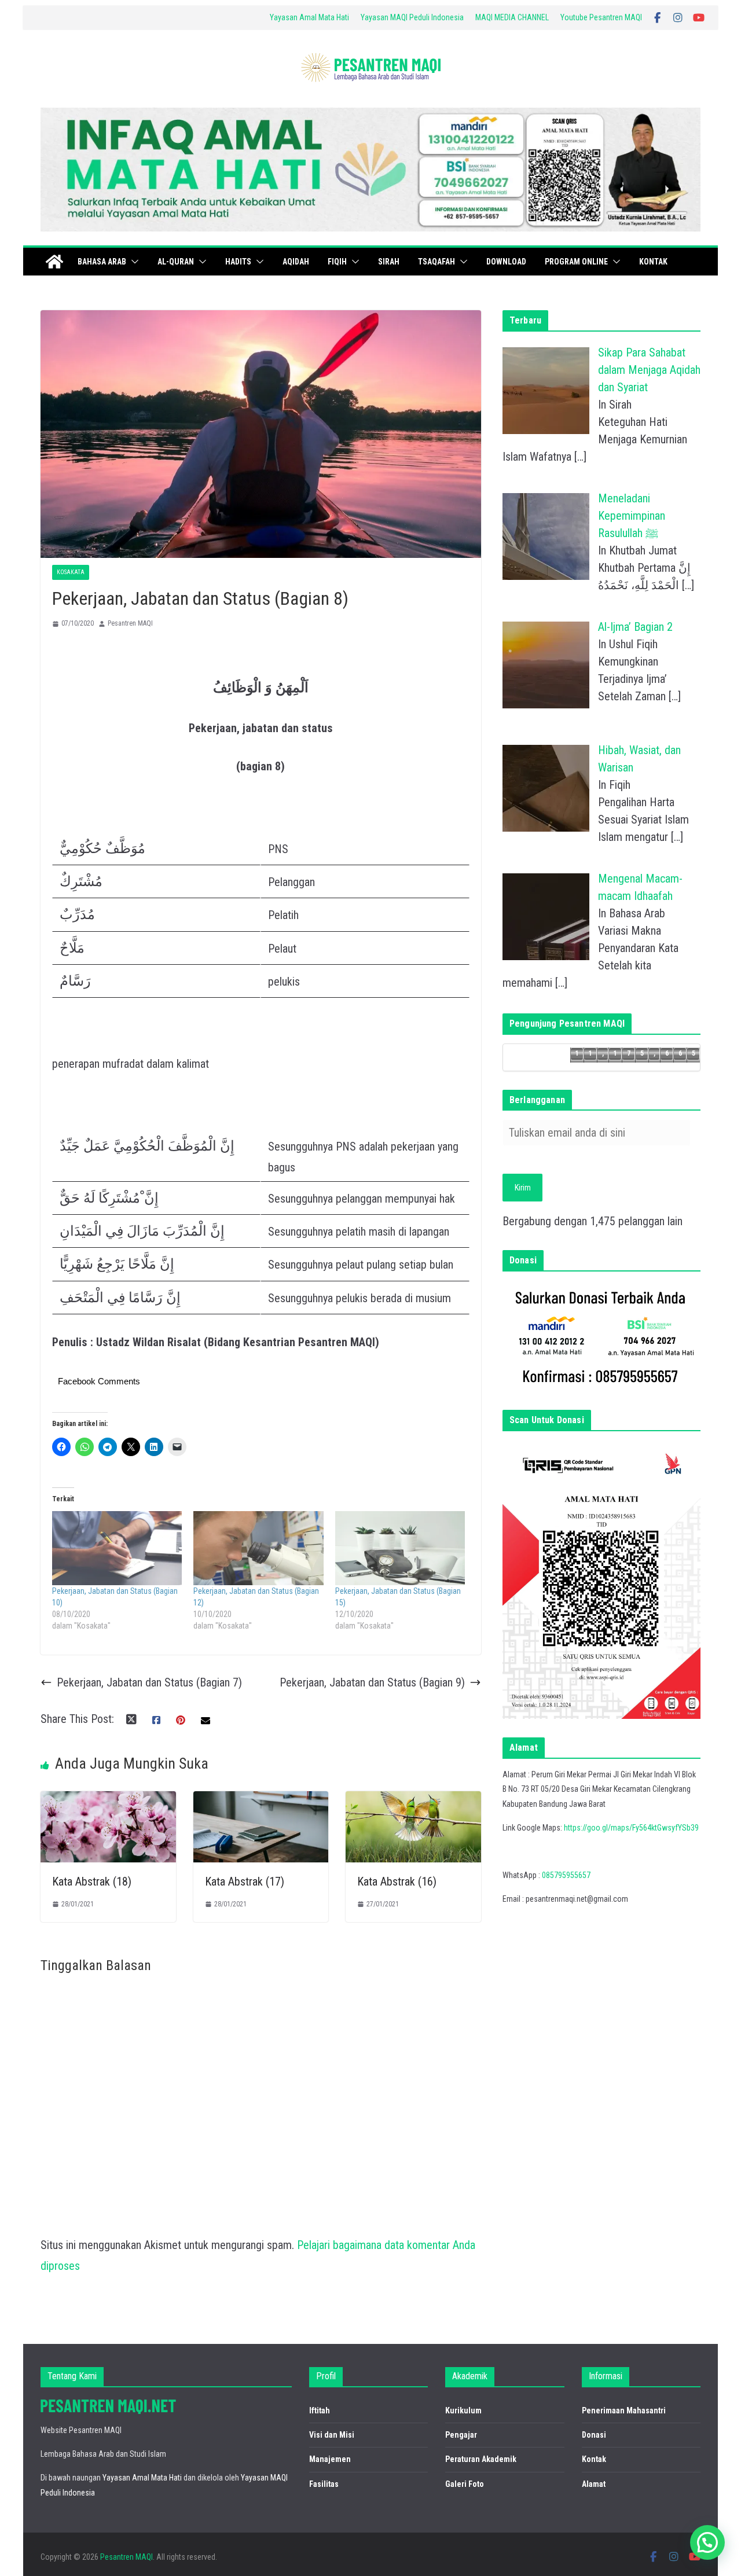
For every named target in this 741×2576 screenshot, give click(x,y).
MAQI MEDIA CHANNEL (512, 17)
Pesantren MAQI (130, 623)
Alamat (594, 2484)
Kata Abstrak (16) (397, 1882)
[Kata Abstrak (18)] (108, 1802)
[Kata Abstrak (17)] (261, 1802)
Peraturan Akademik (481, 2459)
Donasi (594, 2435)
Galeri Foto (465, 2484)
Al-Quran (176, 262)
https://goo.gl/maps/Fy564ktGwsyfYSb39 (631, 1828)
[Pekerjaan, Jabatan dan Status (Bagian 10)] (117, 1548)
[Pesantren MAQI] (54, 262)
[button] (133, 262)
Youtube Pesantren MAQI (601, 17)
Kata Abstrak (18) (92, 1882)
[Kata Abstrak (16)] (413, 1802)
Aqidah (296, 262)
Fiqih (337, 262)
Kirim (523, 1188)
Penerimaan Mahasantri (624, 2410)
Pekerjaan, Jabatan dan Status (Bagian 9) (372, 1682)
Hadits (238, 262)
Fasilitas (324, 2484)
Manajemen (330, 2459)
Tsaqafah (436, 262)
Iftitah (320, 2410)
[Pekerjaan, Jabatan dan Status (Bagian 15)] (400, 1548)
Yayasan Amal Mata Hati (309, 17)
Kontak (653, 262)
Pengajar (461, 2435)
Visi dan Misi (332, 2435)
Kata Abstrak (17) (245, 1882)
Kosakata (71, 572)
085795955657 (566, 1875)
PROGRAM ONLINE (576, 262)
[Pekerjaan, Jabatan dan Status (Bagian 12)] (258, 1548)
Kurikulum (463, 2410)
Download (506, 262)
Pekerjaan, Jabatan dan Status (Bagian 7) (149, 1682)
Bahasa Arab (102, 262)
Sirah (389, 262)
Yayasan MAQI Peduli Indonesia (412, 17)
